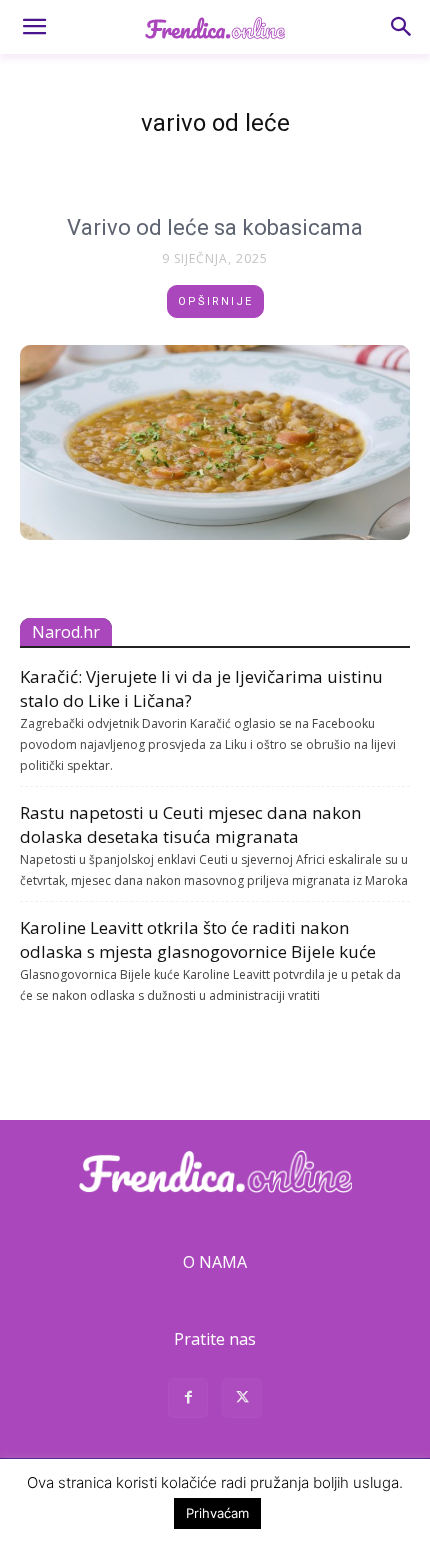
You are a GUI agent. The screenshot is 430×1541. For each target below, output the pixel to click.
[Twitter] (242, 1400)
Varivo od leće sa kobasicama (215, 227)
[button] (34, 27)
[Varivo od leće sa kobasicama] (215, 442)
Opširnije (215, 301)
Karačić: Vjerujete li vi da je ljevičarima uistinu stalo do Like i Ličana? (201, 688)
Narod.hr (66, 632)
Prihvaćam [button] (217, 1513)
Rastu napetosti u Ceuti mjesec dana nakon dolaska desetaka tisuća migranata (190, 824)
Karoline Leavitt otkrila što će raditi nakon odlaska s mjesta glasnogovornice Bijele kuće (198, 939)
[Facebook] (188, 1400)
